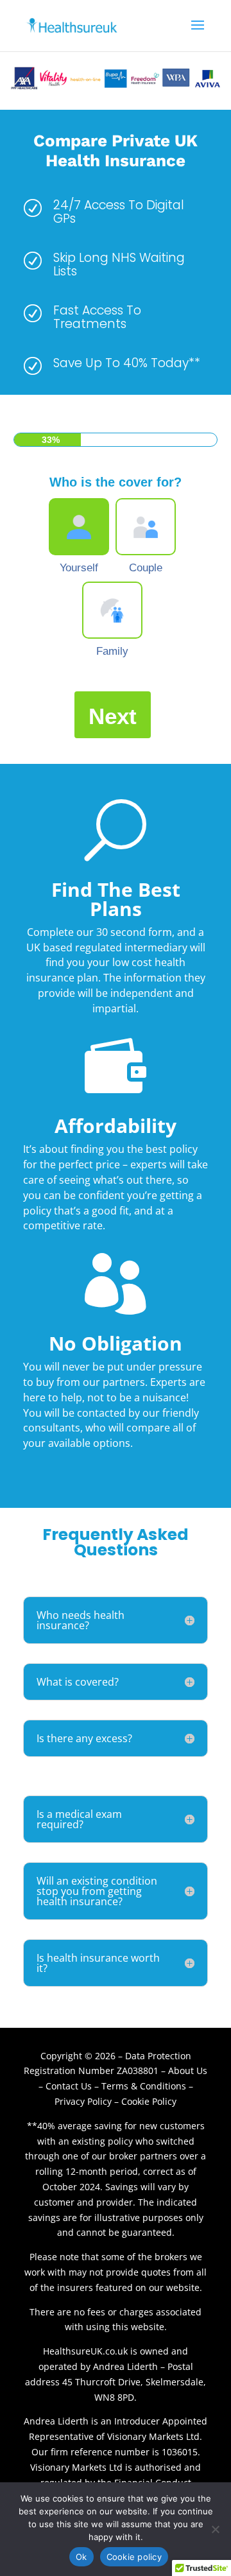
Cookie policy (134, 2557)
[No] (215, 2529)
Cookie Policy (149, 2101)
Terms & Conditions (144, 2086)
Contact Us (70, 2086)
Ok (81, 2557)
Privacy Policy (83, 2101)
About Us (188, 2070)
